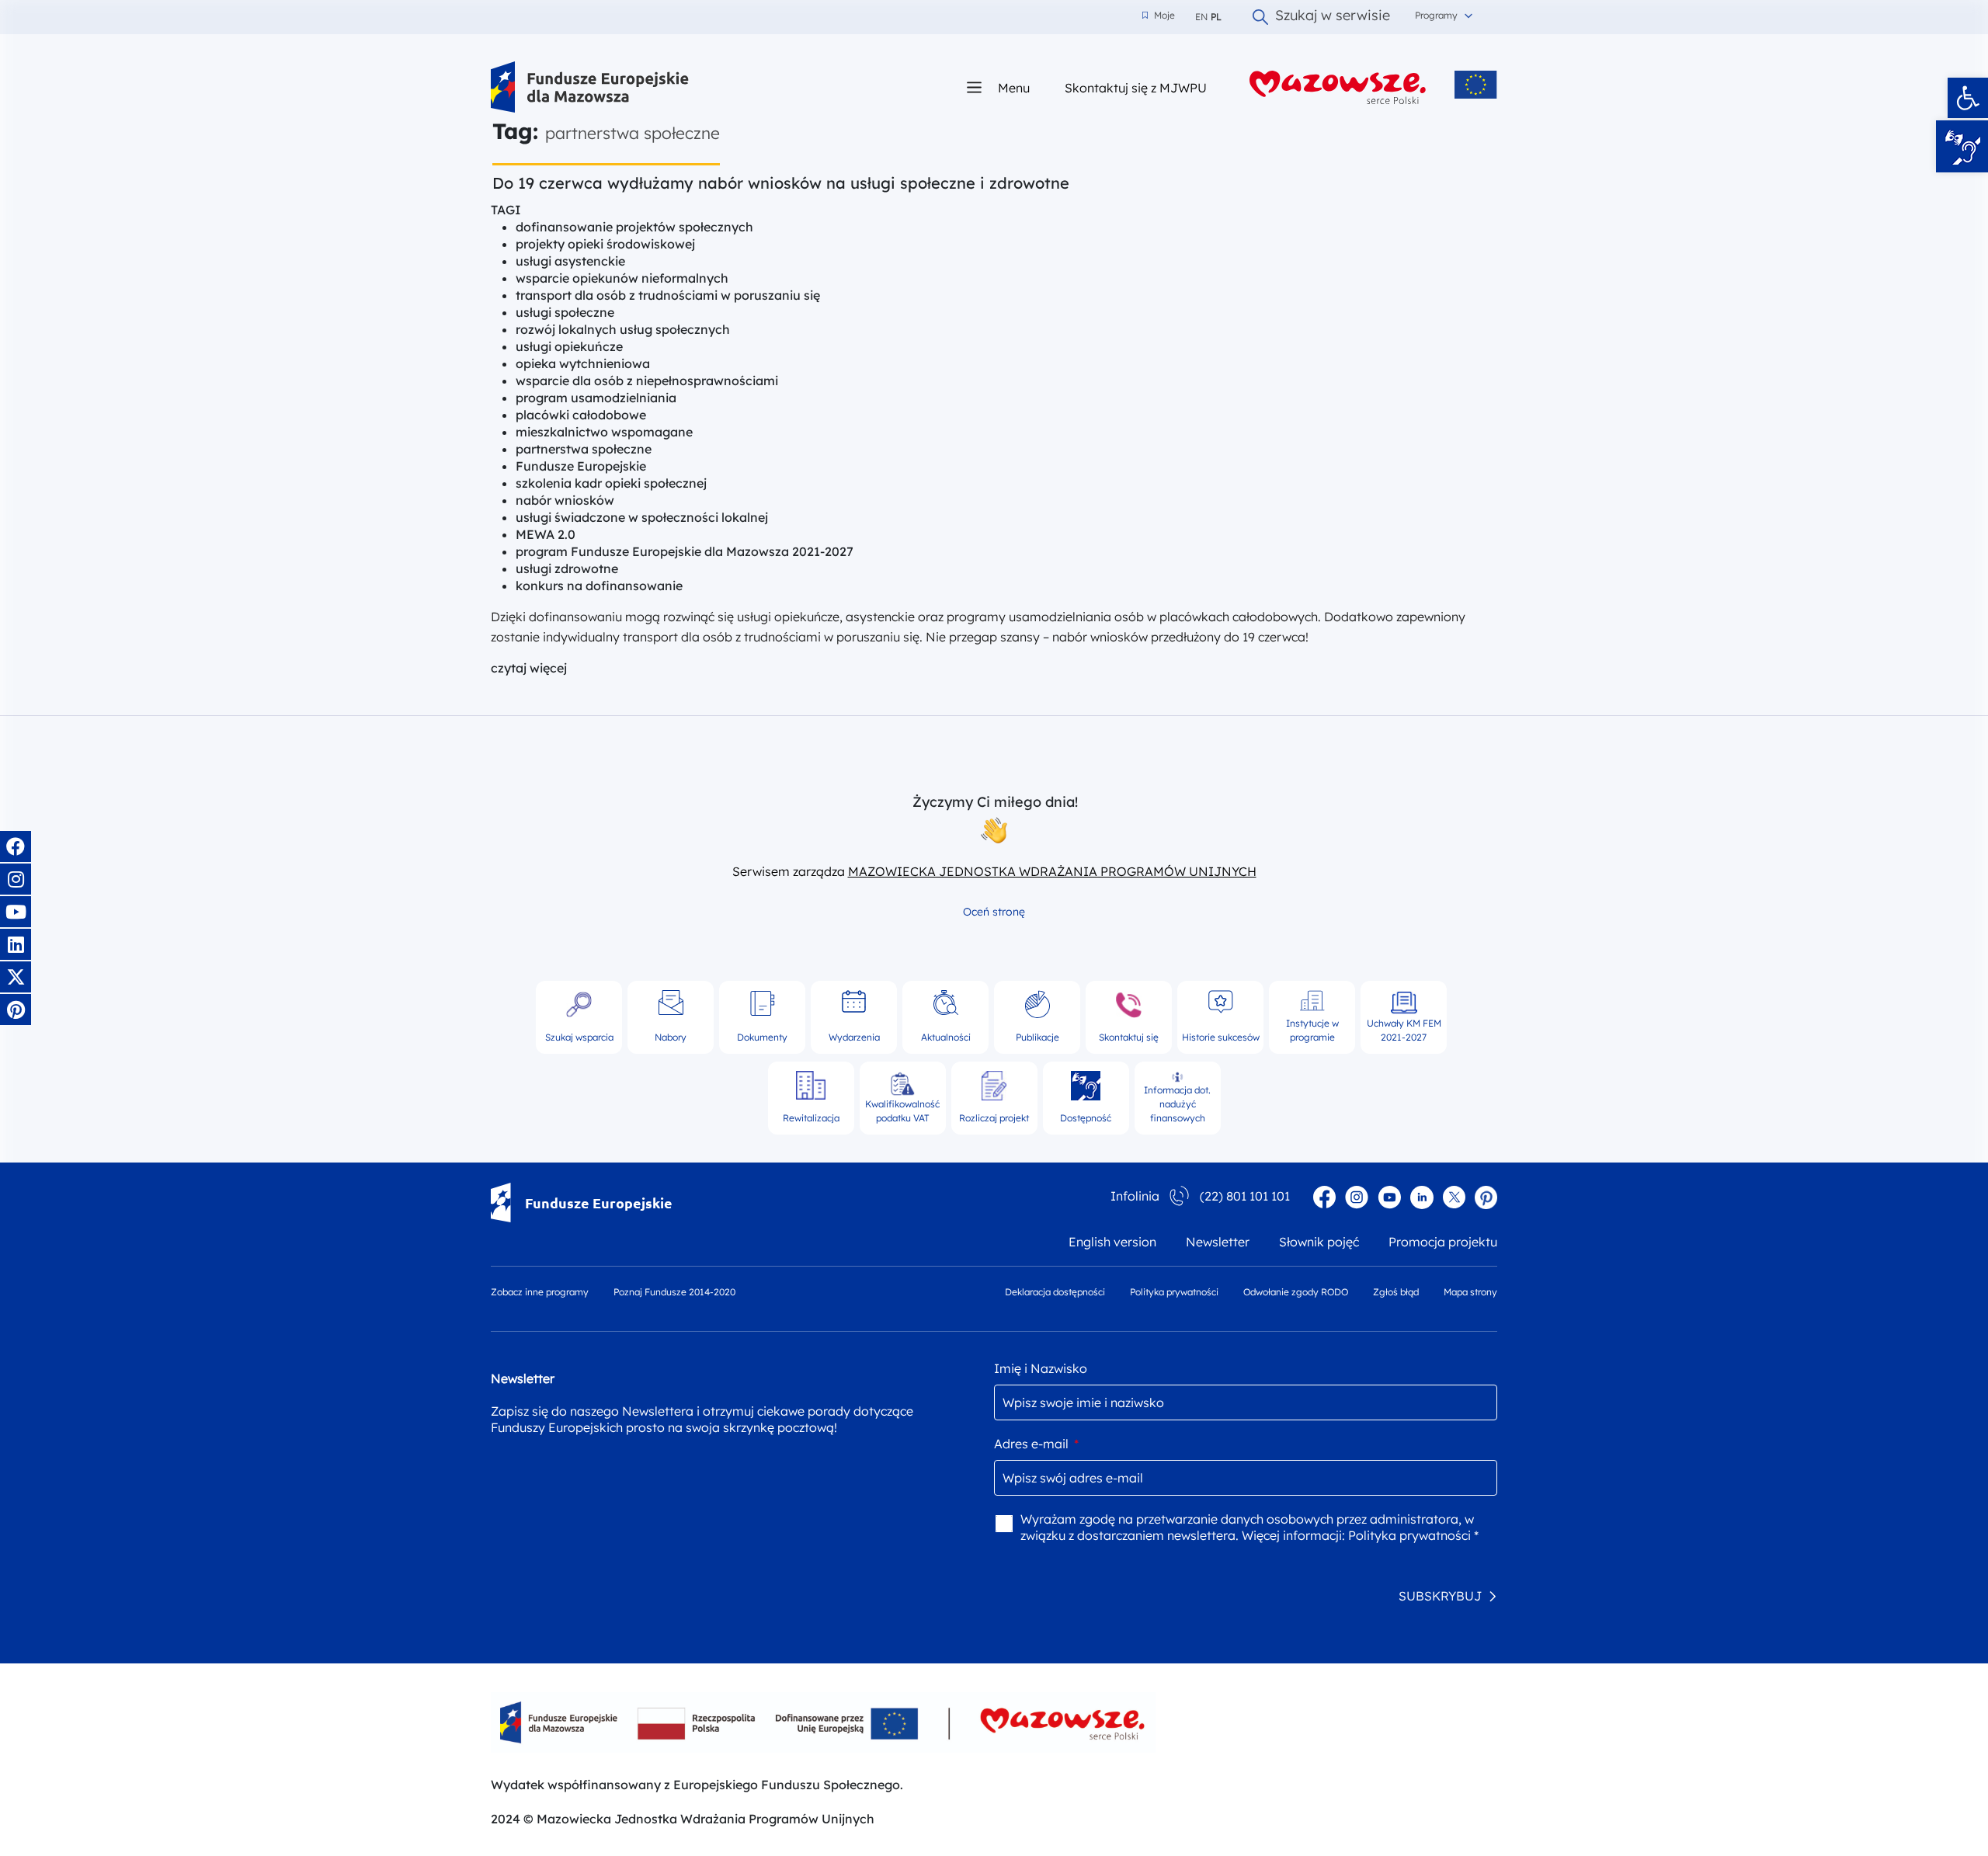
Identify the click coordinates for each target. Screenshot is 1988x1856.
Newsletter (1218, 1242)
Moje (1159, 16)
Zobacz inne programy (540, 1292)
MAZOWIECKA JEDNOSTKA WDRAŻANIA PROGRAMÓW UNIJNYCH (1052, 871)
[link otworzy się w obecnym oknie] (590, 87)
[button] (1968, 98)
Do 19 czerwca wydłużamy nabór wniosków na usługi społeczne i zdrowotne (781, 183)
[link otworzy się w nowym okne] (1338, 87)
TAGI (506, 210)
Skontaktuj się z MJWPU (1136, 87)
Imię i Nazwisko (1041, 1368)
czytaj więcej (529, 668)
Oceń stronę (994, 912)
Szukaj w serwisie (1333, 17)
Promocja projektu (1443, 1242)
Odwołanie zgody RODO (1296, 1292)
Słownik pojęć (1319, 1242)
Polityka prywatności (1174, 1292)
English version (1112, 1242)
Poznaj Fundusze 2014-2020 (674, 1292)
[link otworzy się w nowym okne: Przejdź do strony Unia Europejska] (1476, 85)
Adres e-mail (1036, 1444)
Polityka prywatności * (1413, 1535)
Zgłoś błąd (1396, 1292)
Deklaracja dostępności (1055, 1292)
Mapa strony (1470, 1292)
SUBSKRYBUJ (1440, 1596)
